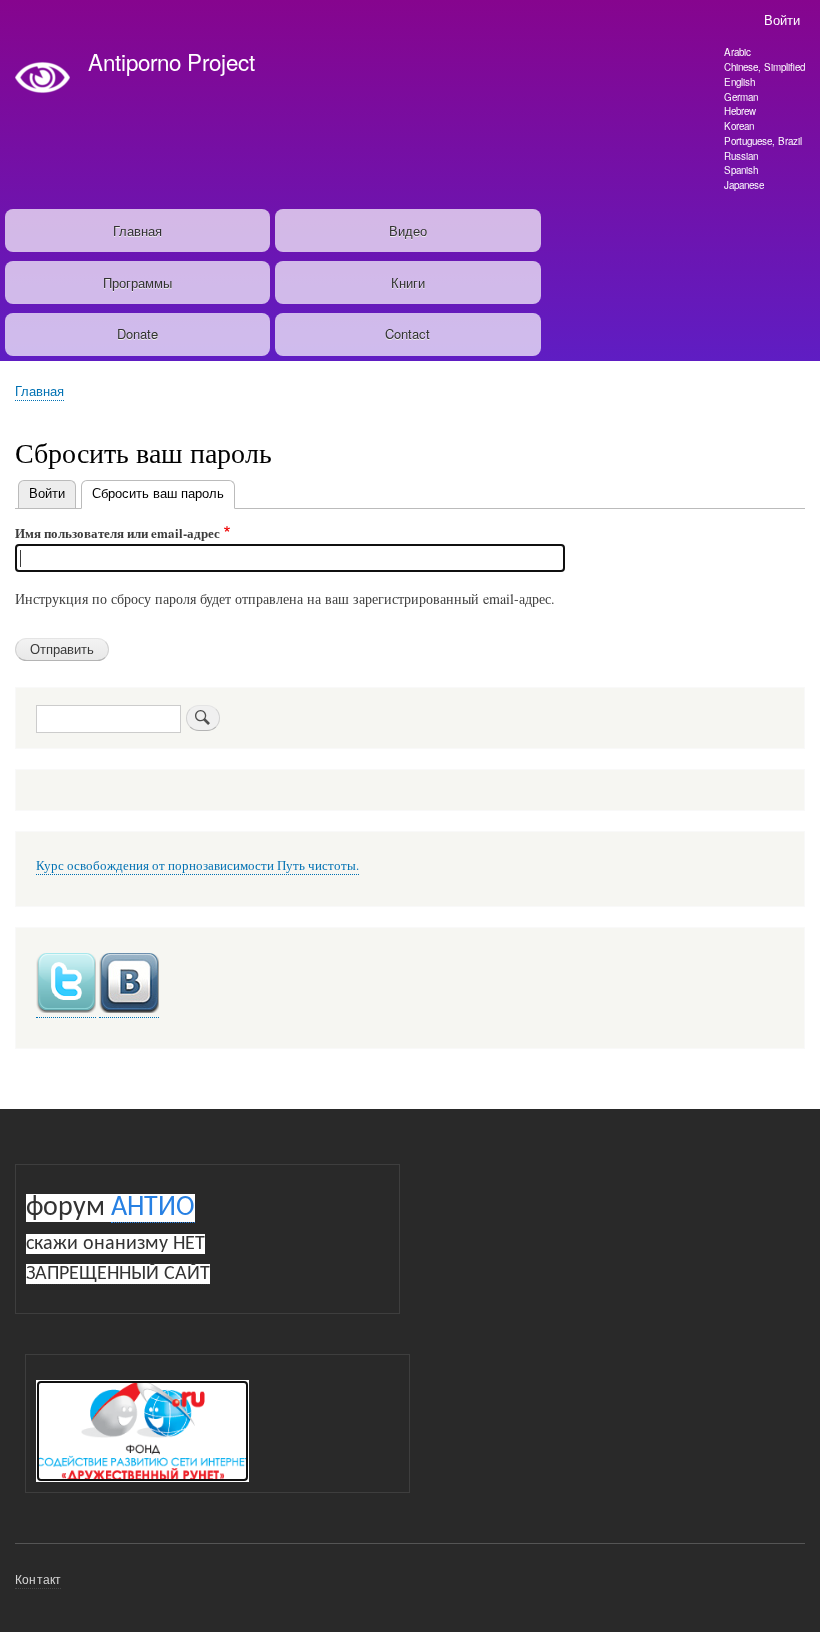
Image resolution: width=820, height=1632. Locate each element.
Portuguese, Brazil (763, 141)
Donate (137, 333)
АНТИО (153, 1208)
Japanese (744, 185)
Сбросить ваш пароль (163, 492)
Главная (137, 230)
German (741, 97)
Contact (407, 333)
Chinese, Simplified (764, 67)
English (739, 82)
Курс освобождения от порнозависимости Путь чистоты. (197, 865)
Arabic (737, 52)
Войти (782, 19)
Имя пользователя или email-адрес (117, 532)
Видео (408, 230)
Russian (741, 156)
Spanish (741, 170)
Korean (739, 126)
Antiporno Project (171, 61)
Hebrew (740, 111)
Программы (137, 282)
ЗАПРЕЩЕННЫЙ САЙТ (118, 1274)
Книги (408, 282)
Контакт (38, 1578)
